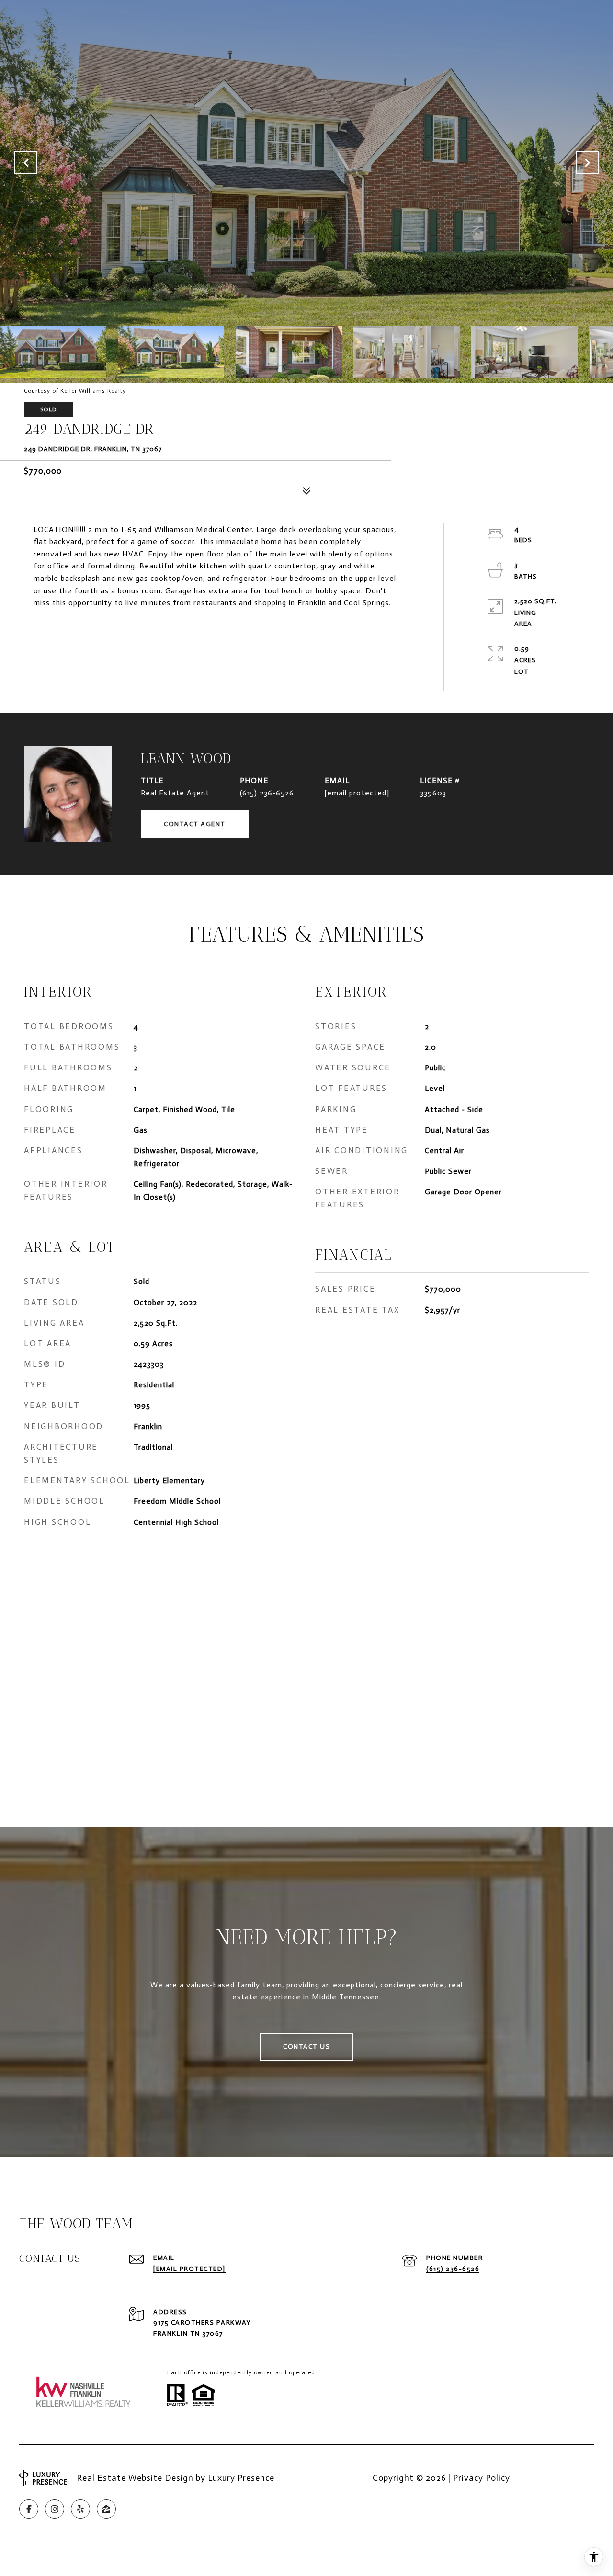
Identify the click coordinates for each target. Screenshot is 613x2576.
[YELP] (80, 2509)
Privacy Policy (482, 2478)
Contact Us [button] (306, 2047)
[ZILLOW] (106, 2509)
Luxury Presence (241, 2478)
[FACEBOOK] (29, 2509)
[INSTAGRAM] (55, 2509)
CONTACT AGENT (195, 824)
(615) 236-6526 (267, 793)
